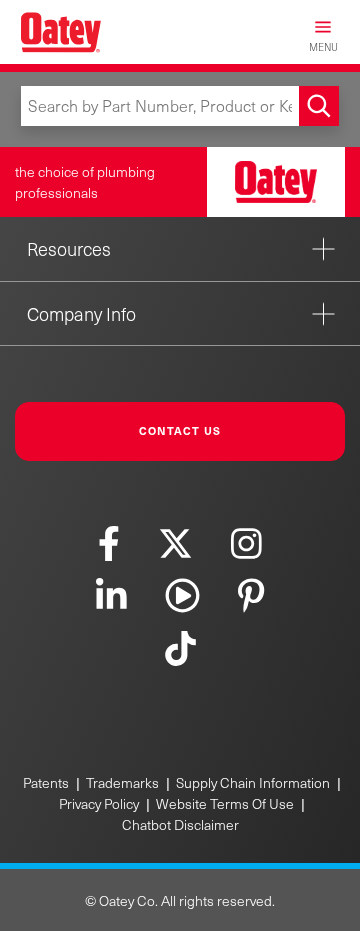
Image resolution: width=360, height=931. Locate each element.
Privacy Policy (99, 803)
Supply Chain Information (253, 782)
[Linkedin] (112, 595)
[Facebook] (109, 543)
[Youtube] (182, 595)
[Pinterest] (250, 595)
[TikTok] (180, 648)
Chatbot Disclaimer (180, 824)
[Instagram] (247, 543)
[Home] (61, 32)
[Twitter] (176, 543)
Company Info (81, 313)
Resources (69, 248)
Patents (46, 782)
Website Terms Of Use (225, 803)
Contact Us (180, 430)
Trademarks (122, 782)
